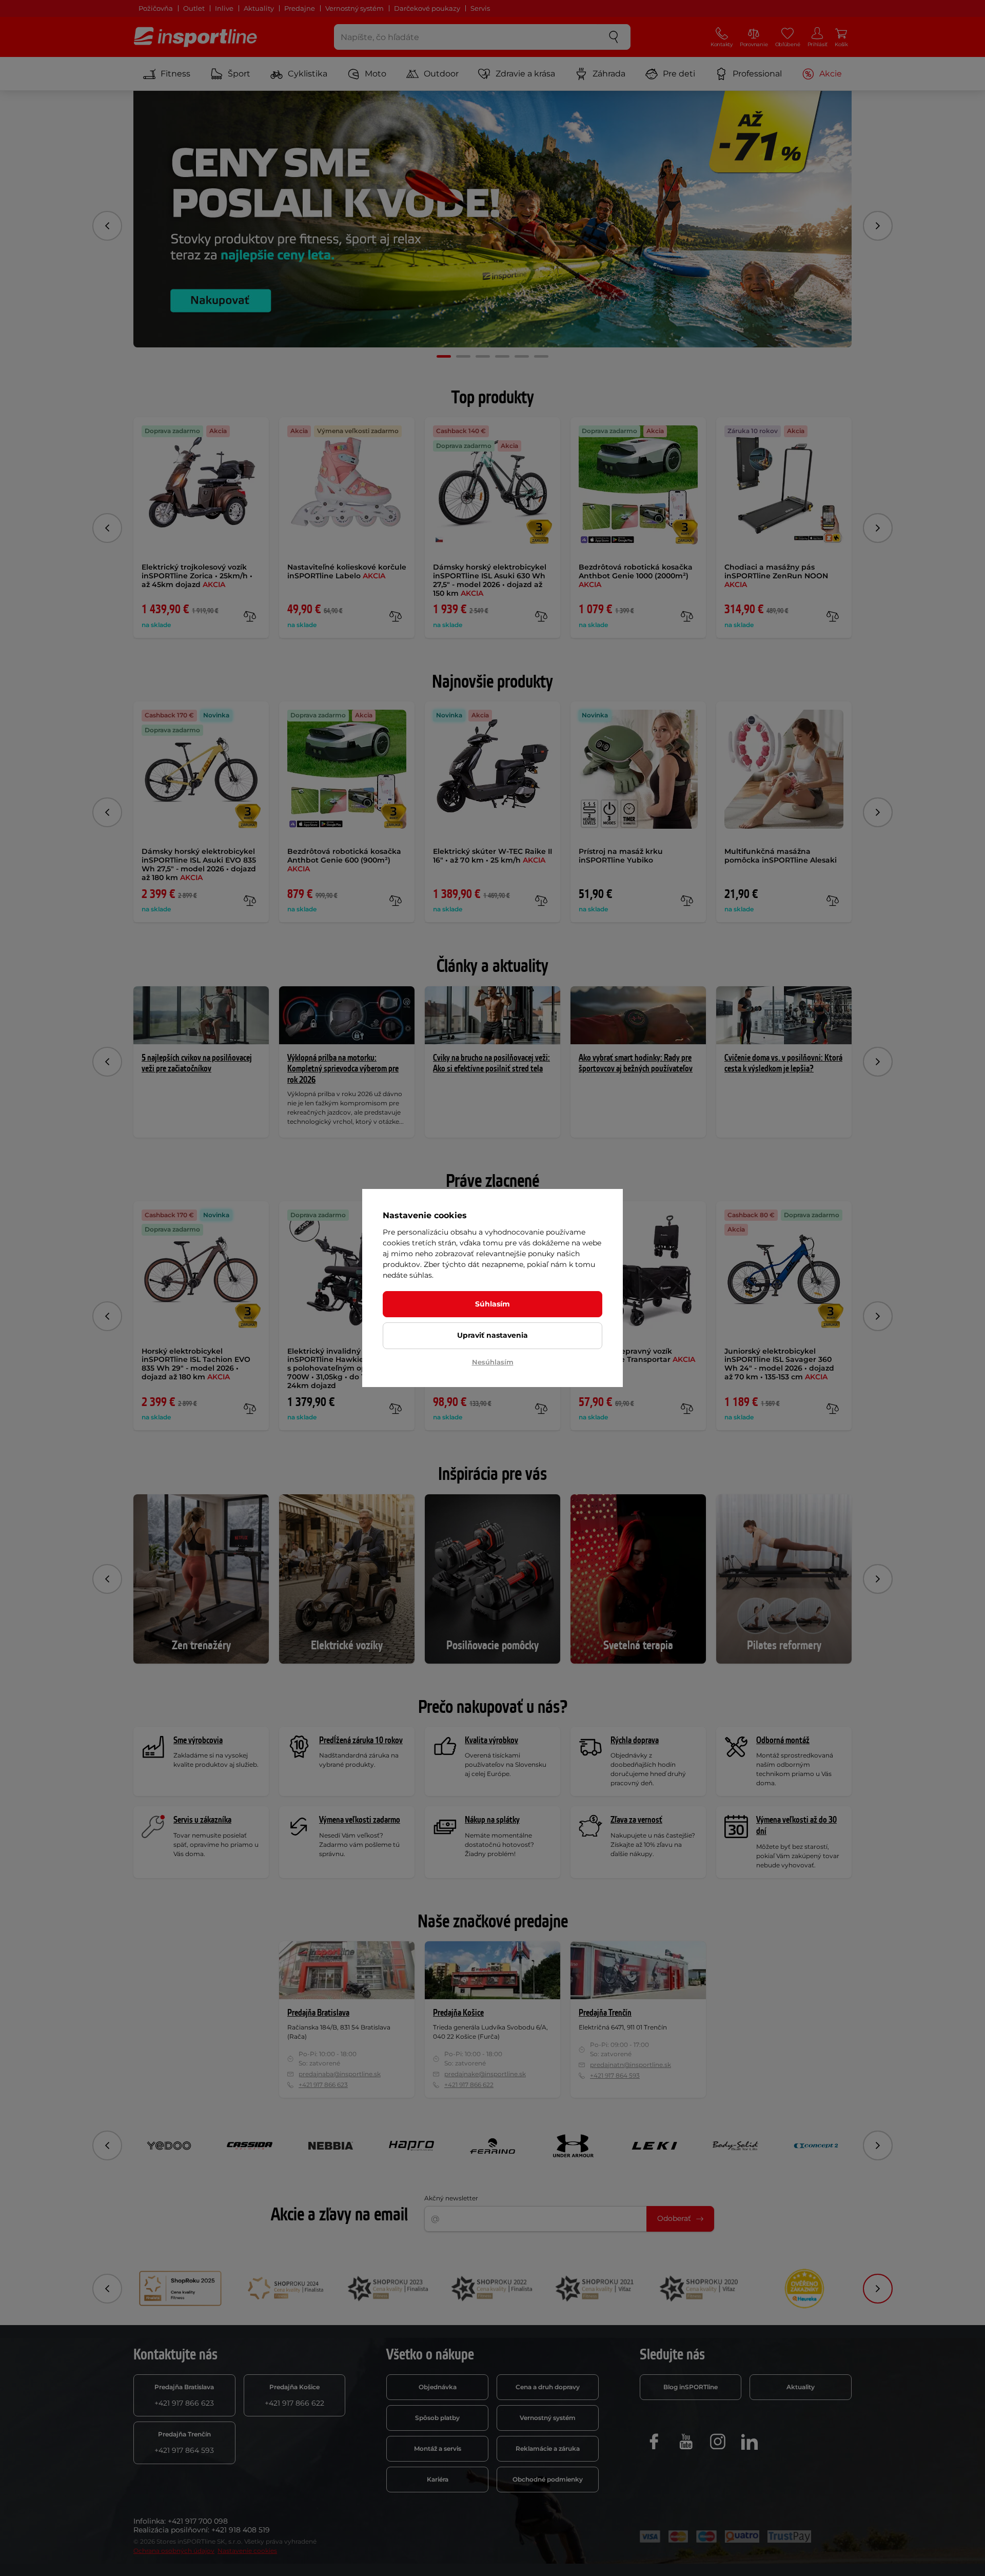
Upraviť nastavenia (493, 1335)
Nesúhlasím (493, 1362)
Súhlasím (493, 1304)
